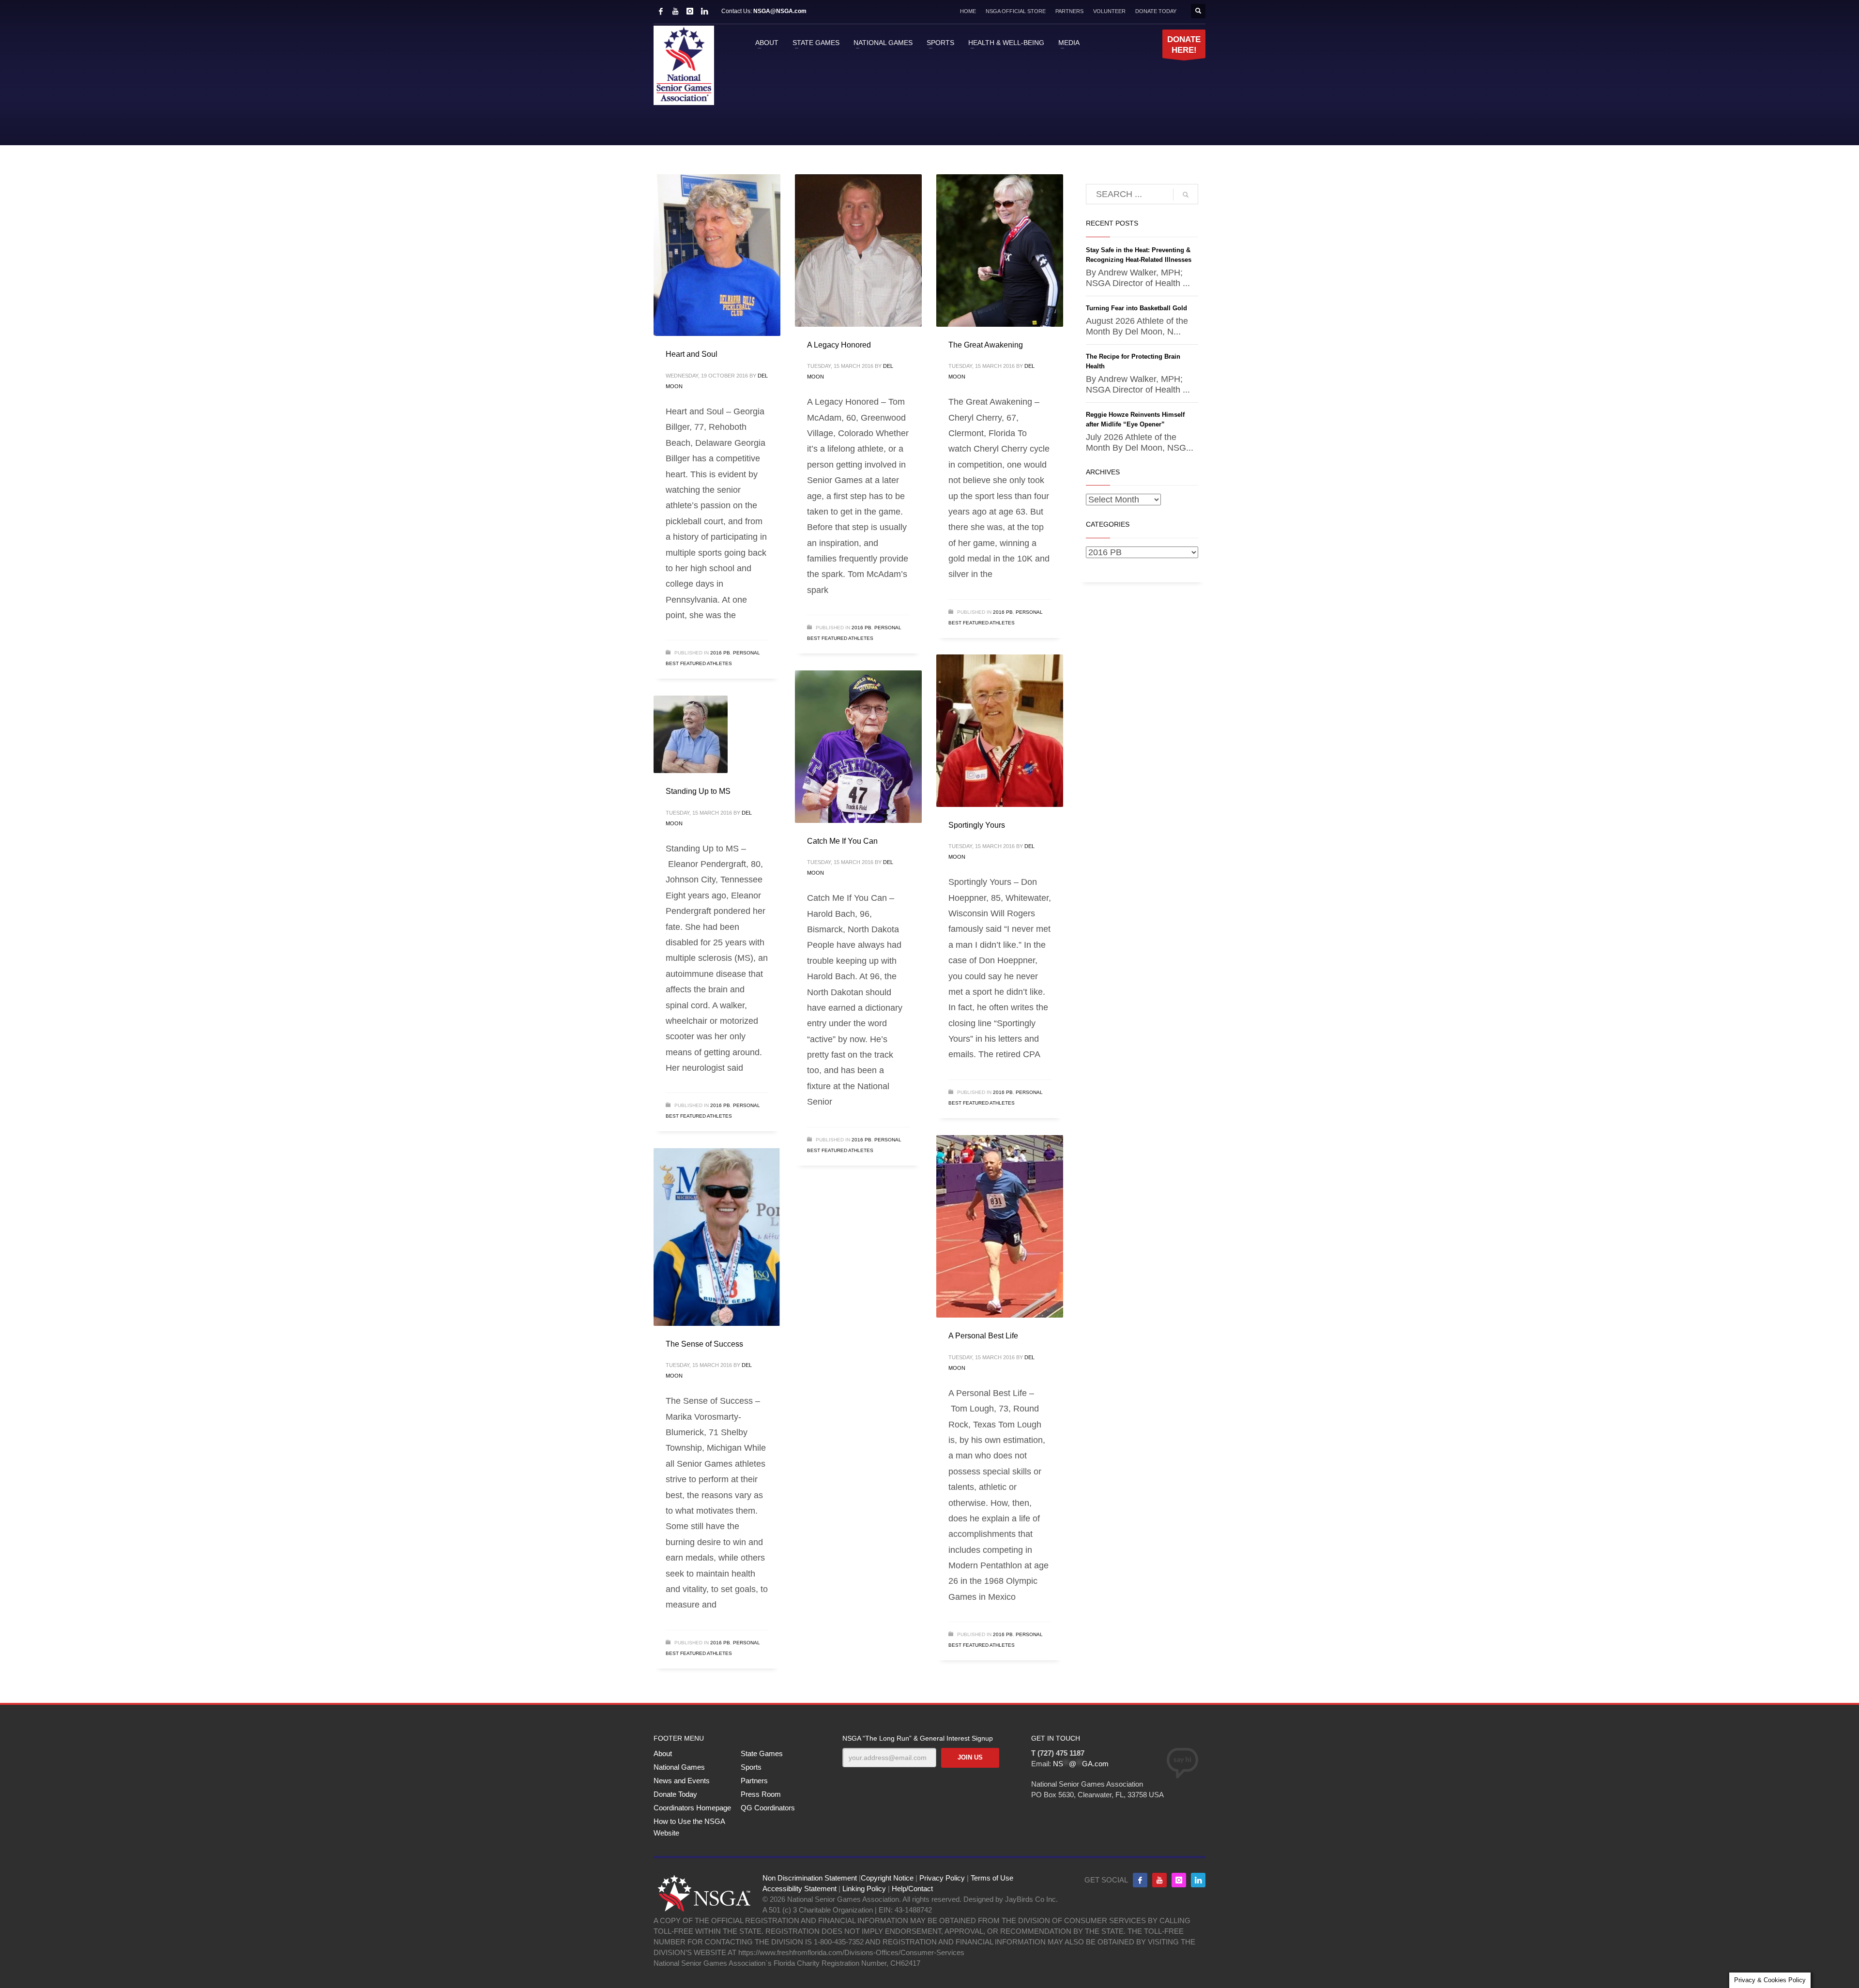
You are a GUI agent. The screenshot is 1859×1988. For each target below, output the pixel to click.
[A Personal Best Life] (1000, 1227)
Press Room (761, 1794)
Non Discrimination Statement (810, 1878)
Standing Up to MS (698, 791)
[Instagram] (690, 11)
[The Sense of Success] (717, 1237)
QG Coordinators (768, 1808)
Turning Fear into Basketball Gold (1136, 308)
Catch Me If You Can (842, 841)
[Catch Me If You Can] (858, 746)
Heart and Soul (692, 354)
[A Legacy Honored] (858, 250)
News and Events (682, 1781)
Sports (751, 1767)
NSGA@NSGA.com (780, 11)
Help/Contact (912, 1889)
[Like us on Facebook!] (1140, 1880)
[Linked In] (704, 11)
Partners (754, 1781)
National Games (679, 1767)
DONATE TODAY (1156, 11)
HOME (968, 11)
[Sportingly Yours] (1000, 730)
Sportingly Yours (977, 825)
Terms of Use (992, 1878)
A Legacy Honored (839, 345)
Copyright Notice (887, 1878)
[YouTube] (675, 11)
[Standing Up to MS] (691, 734)
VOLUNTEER (1109, 11)
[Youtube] (1159, 1880)
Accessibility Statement (800, 1889)
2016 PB (720, 653)
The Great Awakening (986, 345)
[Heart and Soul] (717, 255)
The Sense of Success (704, 1344)
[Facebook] (661, 11)
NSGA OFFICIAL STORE (1016, 11)
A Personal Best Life (983, 1336)
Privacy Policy (942, 1878)
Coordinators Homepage (692, 1808)
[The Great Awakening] (1000, 250)
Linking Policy (864, 1889)
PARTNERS (1069, 11)
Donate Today (675, 1794)
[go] (1186, 195)
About (663, 1753)
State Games (762, 1753)
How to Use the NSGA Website (689, 1827)
